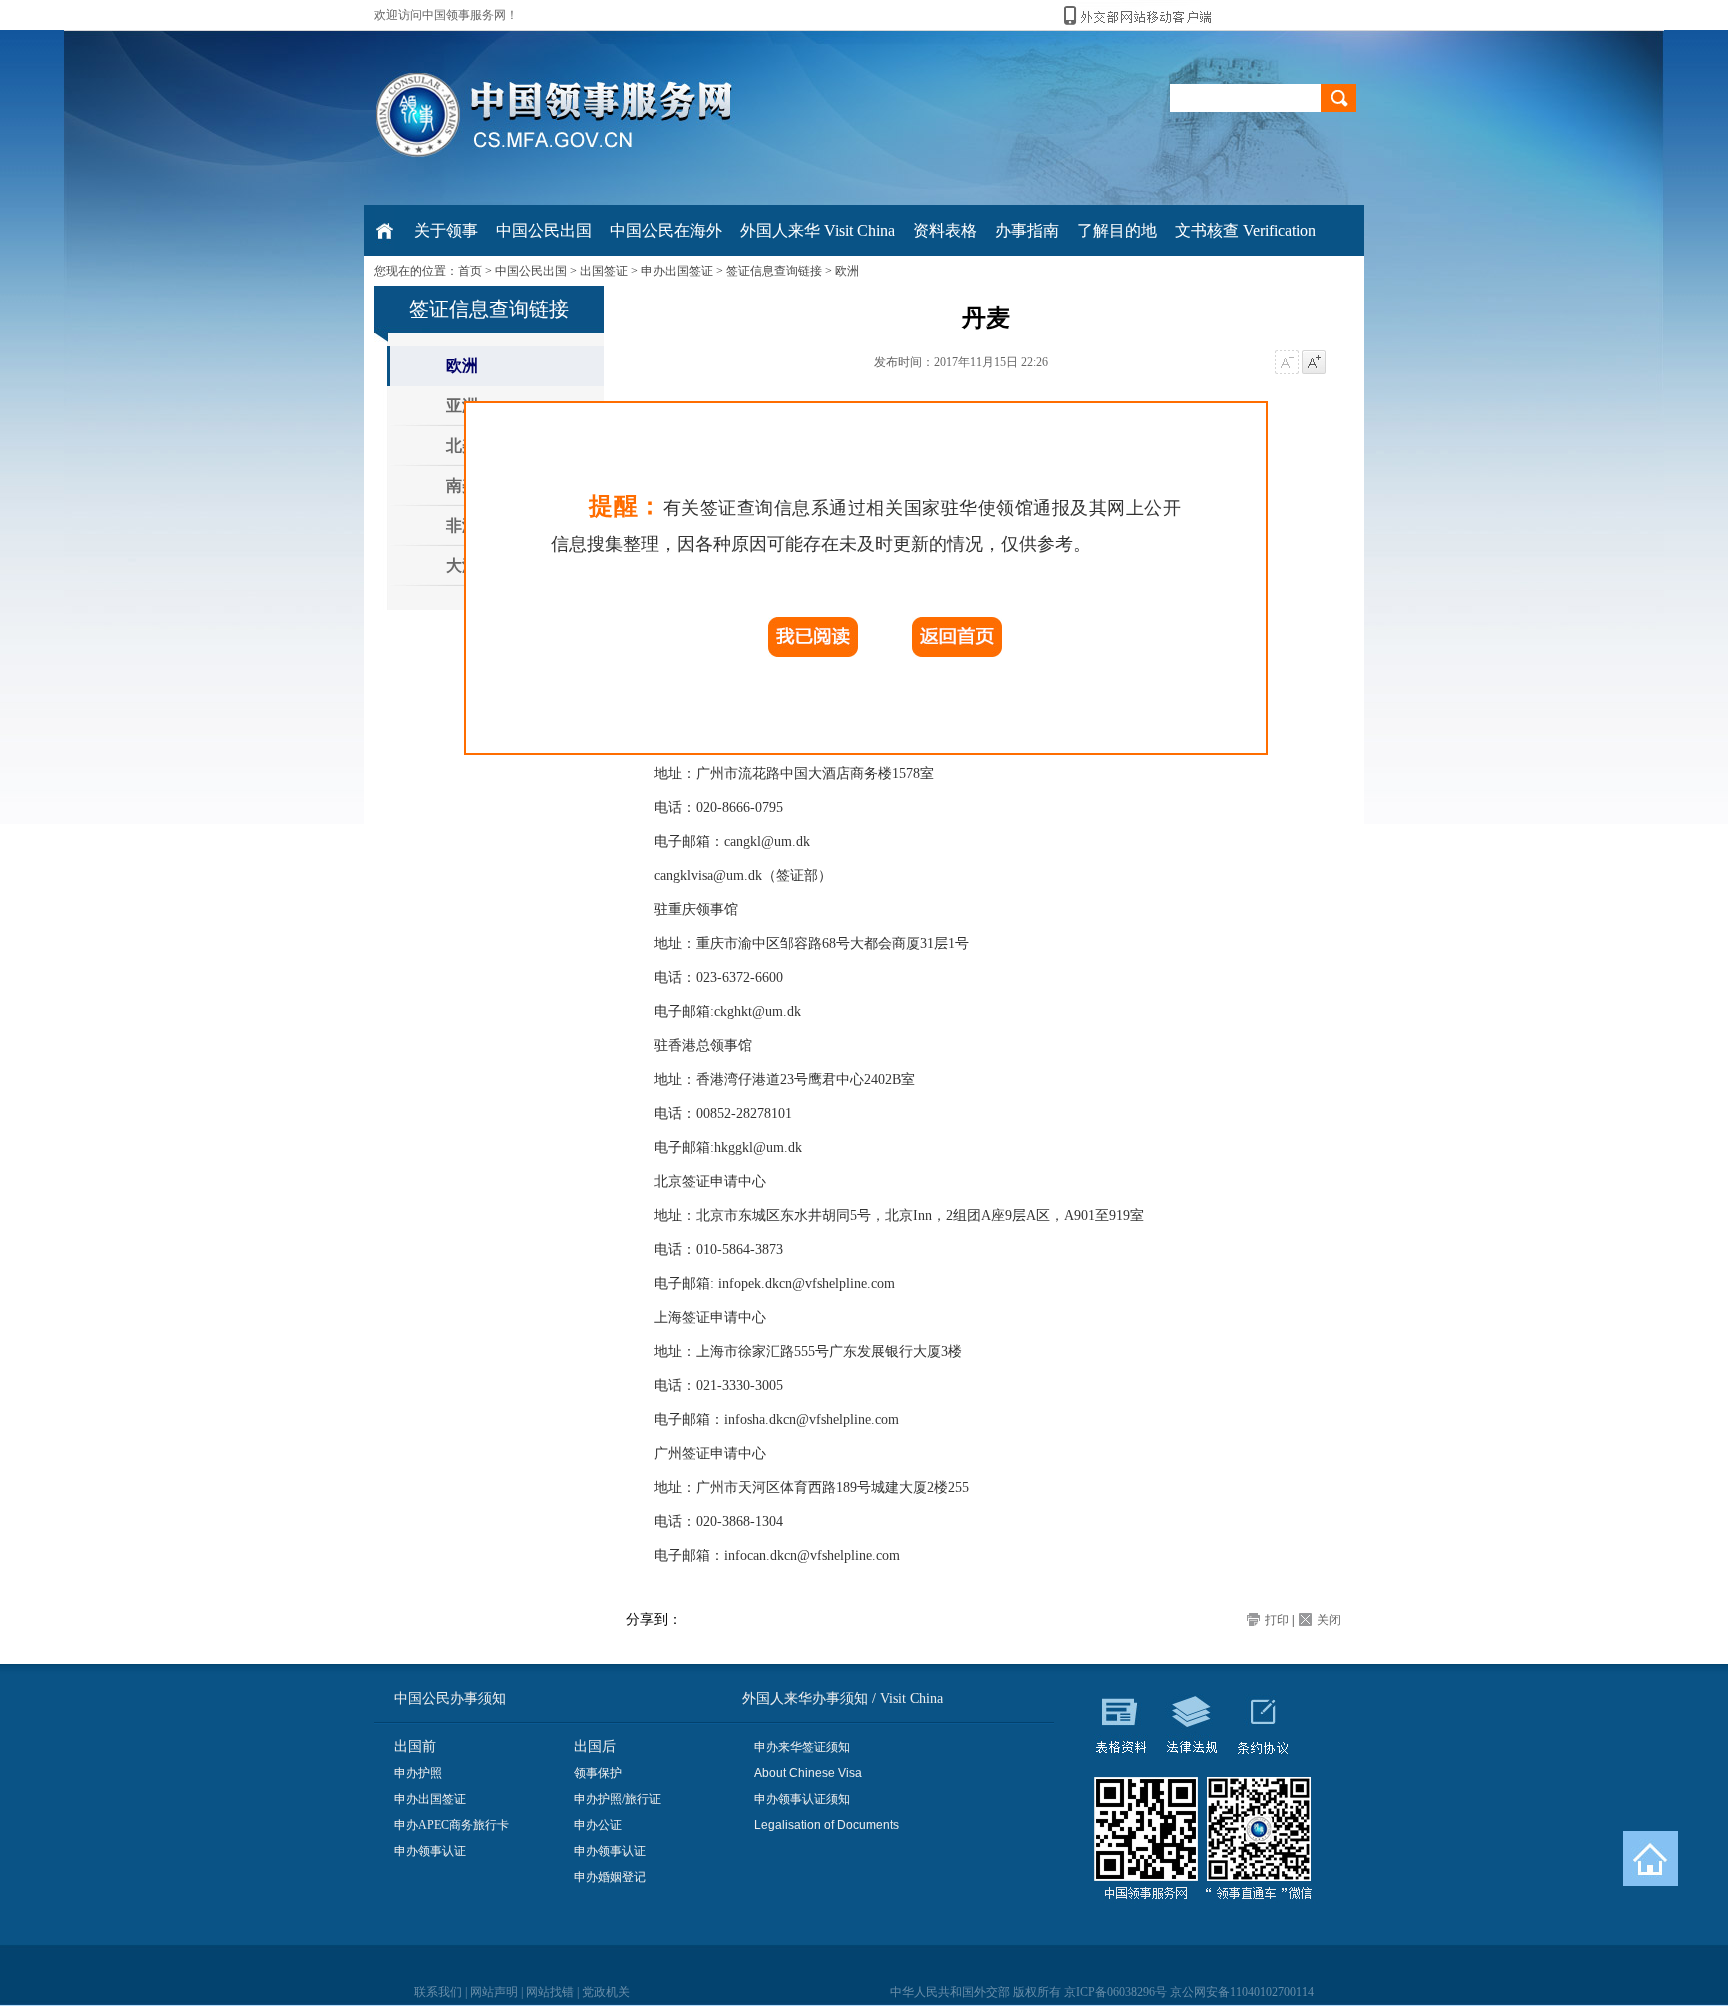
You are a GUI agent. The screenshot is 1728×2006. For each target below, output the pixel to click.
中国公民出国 (531, 271)
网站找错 (550, 1992)
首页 (470, 271)
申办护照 (418, 1773)
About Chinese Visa (808, 1773)
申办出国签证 (677, 271)
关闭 (1329, 1620)
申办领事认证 (430, 1851)
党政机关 (606, 1992)
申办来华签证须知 (802, 1747)
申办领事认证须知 (802, 1799)
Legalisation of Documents (826, 1825)
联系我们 (438, 1992)
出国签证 (604, 271)
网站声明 (494, 1992)
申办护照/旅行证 (617, 1799)
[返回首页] (1650, 1858)
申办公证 (598, 1825)
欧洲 (847, 271)
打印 (1277, 1620)
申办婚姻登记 (610, 1877)
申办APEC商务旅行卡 (451, 1825)
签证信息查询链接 (774, 271)
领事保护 (598, 1773)
